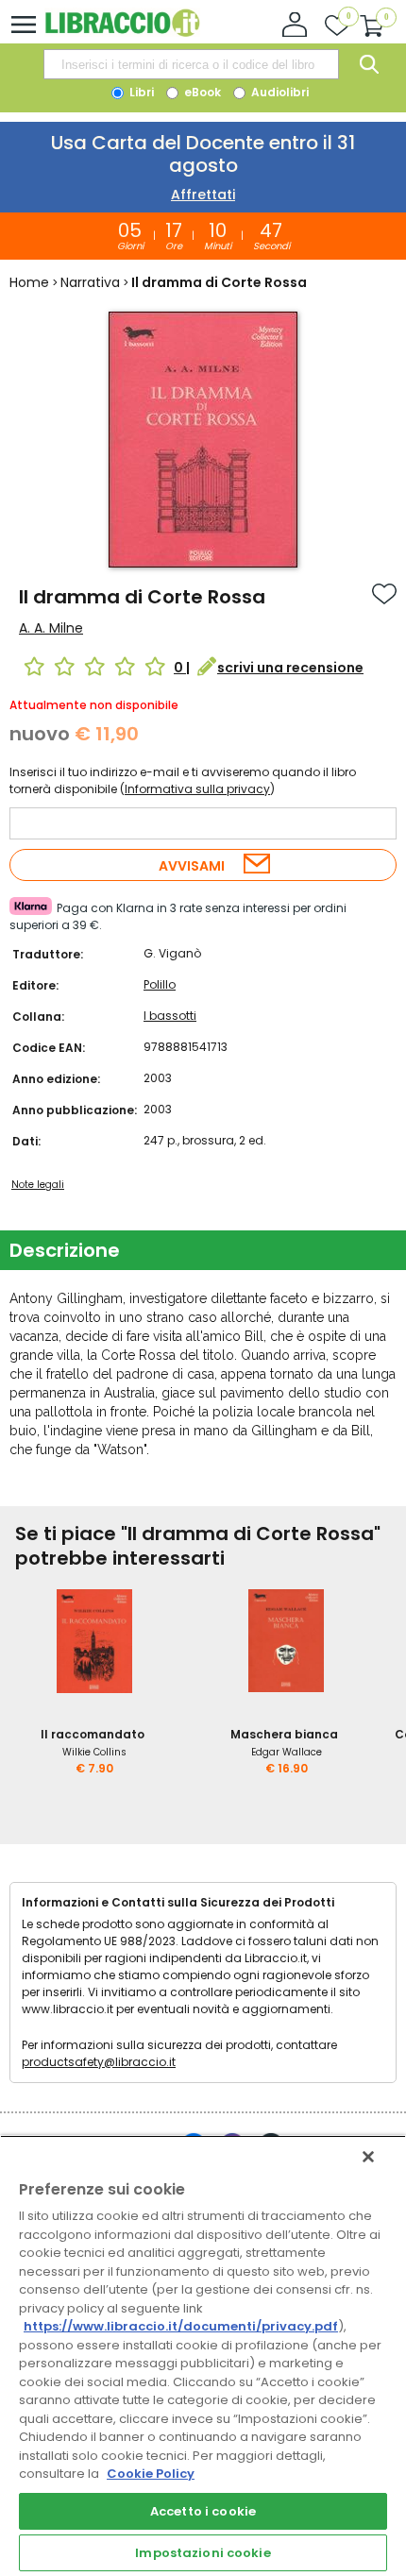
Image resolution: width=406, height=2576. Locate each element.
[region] (203, 2356)
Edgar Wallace (287, 1752)
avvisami (192, 866)
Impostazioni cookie (203, 2553)
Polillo (160, 984)
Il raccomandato (93, 1734)
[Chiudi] (368, 2157)
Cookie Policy (151, 2474)
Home (29, 282)
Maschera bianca (284, 1734)
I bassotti (170, 1016)
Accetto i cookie (203, 2511)
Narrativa (90, 282)
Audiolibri (279, 92)
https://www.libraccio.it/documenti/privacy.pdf (181, 2326)
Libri (140, 92)
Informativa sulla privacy (197, 789)
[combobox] (191, 64)
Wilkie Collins (94, 1752)
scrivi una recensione (290, 668)
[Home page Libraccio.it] (122, 33)
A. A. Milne (51, 628)
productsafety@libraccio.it (99, 2062)
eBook (201, 92)
